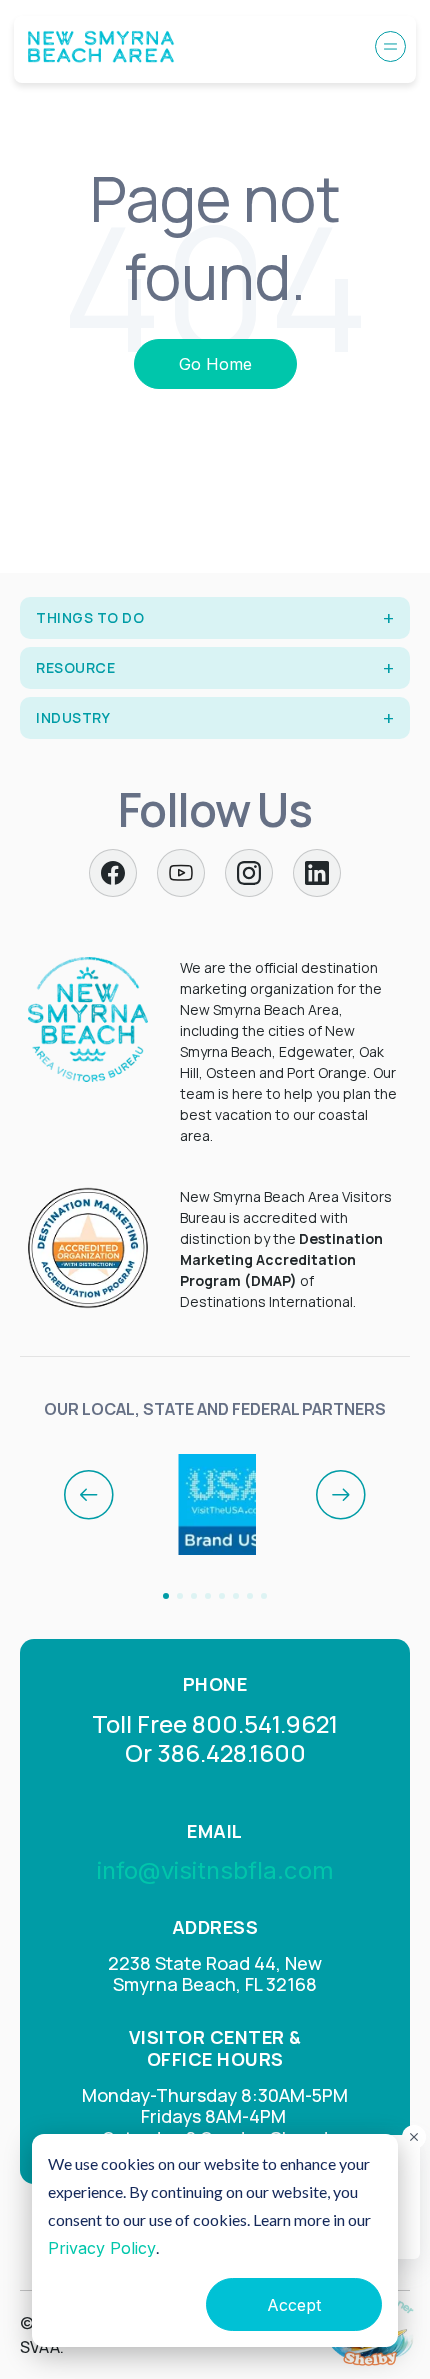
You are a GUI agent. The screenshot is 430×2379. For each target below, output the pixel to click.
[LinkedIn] (317, 873)
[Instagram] (249, 873)
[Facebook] (113, 873)
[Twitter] (181, 873)
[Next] (341, 1495)
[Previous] (89, 1495)
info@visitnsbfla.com (215, 1870)
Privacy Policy (102, 2248)
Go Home (215, 364)
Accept (294, 2305)
